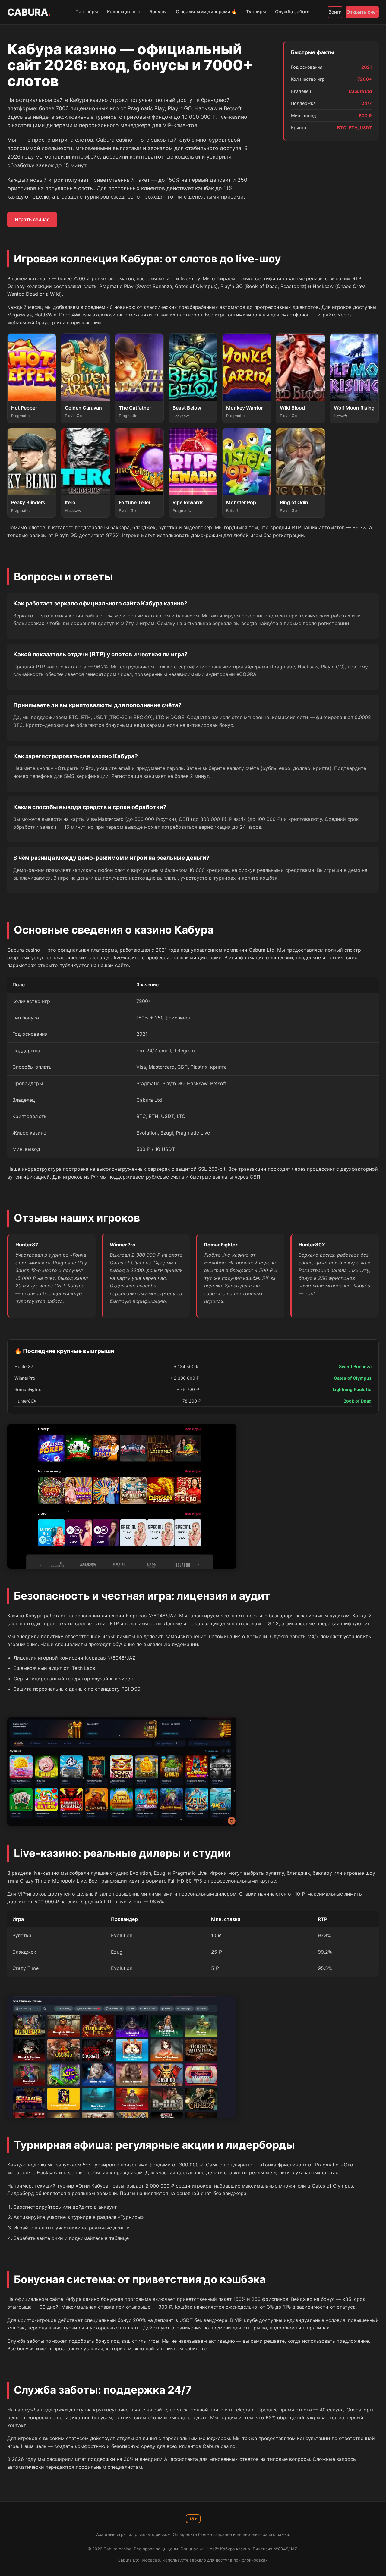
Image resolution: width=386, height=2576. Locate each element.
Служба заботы (293, 12)
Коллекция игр (124, 12)
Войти (335, 12)
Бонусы (158, 12)
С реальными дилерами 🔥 (206, 12)
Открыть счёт (362, 12)
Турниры (256, 12)
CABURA (29, 12)
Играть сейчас (32, 219)
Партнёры (87, 12)
